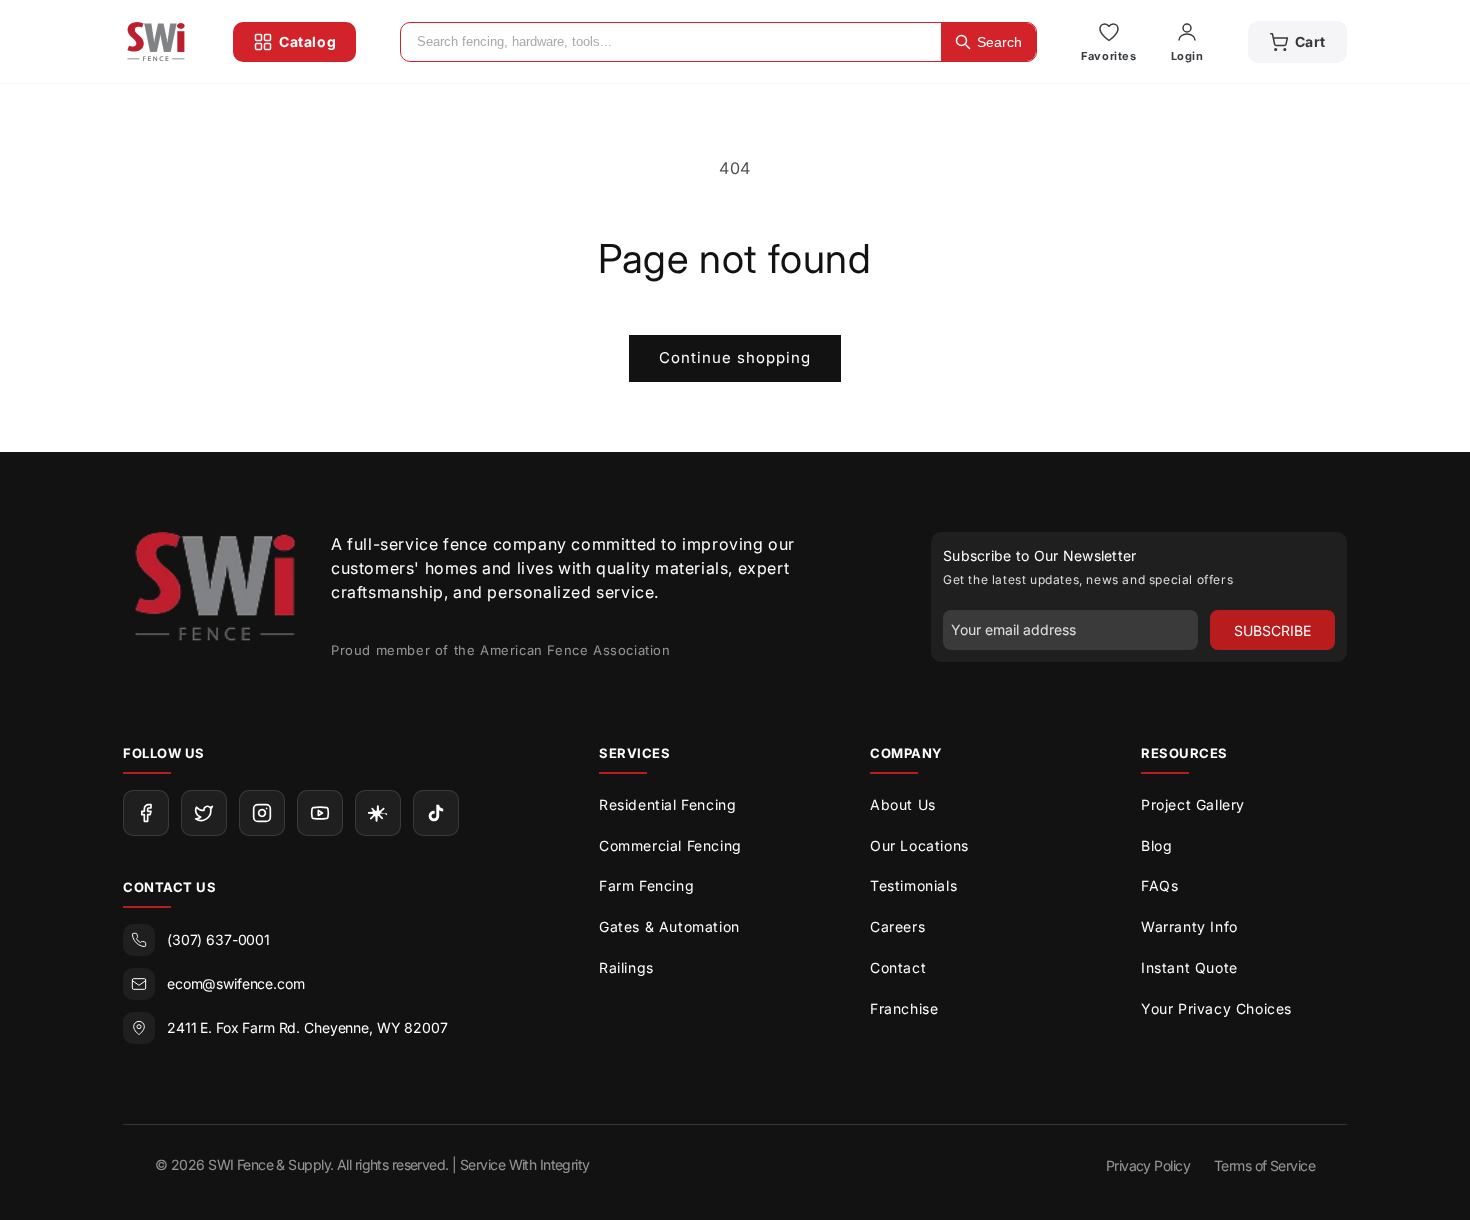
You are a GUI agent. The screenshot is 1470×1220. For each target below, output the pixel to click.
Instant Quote (1189, 967)
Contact (898, 967)
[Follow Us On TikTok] (436, 813)
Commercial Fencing (670, 845)
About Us (903, 804)
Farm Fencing (646, 885)
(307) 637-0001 (218, 939)
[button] (1297, 42)
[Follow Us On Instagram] (262, 813)
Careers (897, 926)
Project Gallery (1193, 804)
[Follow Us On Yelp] (378, 813)
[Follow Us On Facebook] (146, 813)
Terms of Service (1264, 1165)
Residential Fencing (667, 804)
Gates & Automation (669, 926)
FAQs (1159, 885)
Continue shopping (735, 357)
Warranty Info (1189, 926)
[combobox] (671, 42)
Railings (626, 967)
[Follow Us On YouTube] (320, 813)
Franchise (904, 1008)
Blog (1156, 845)
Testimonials (913, 885)
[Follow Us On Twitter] (204, 813)
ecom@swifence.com (236, 983)
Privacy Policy (1148, 1165)
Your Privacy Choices (1216, 1008)
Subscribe (1272, 630)
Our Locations (919, 845)
